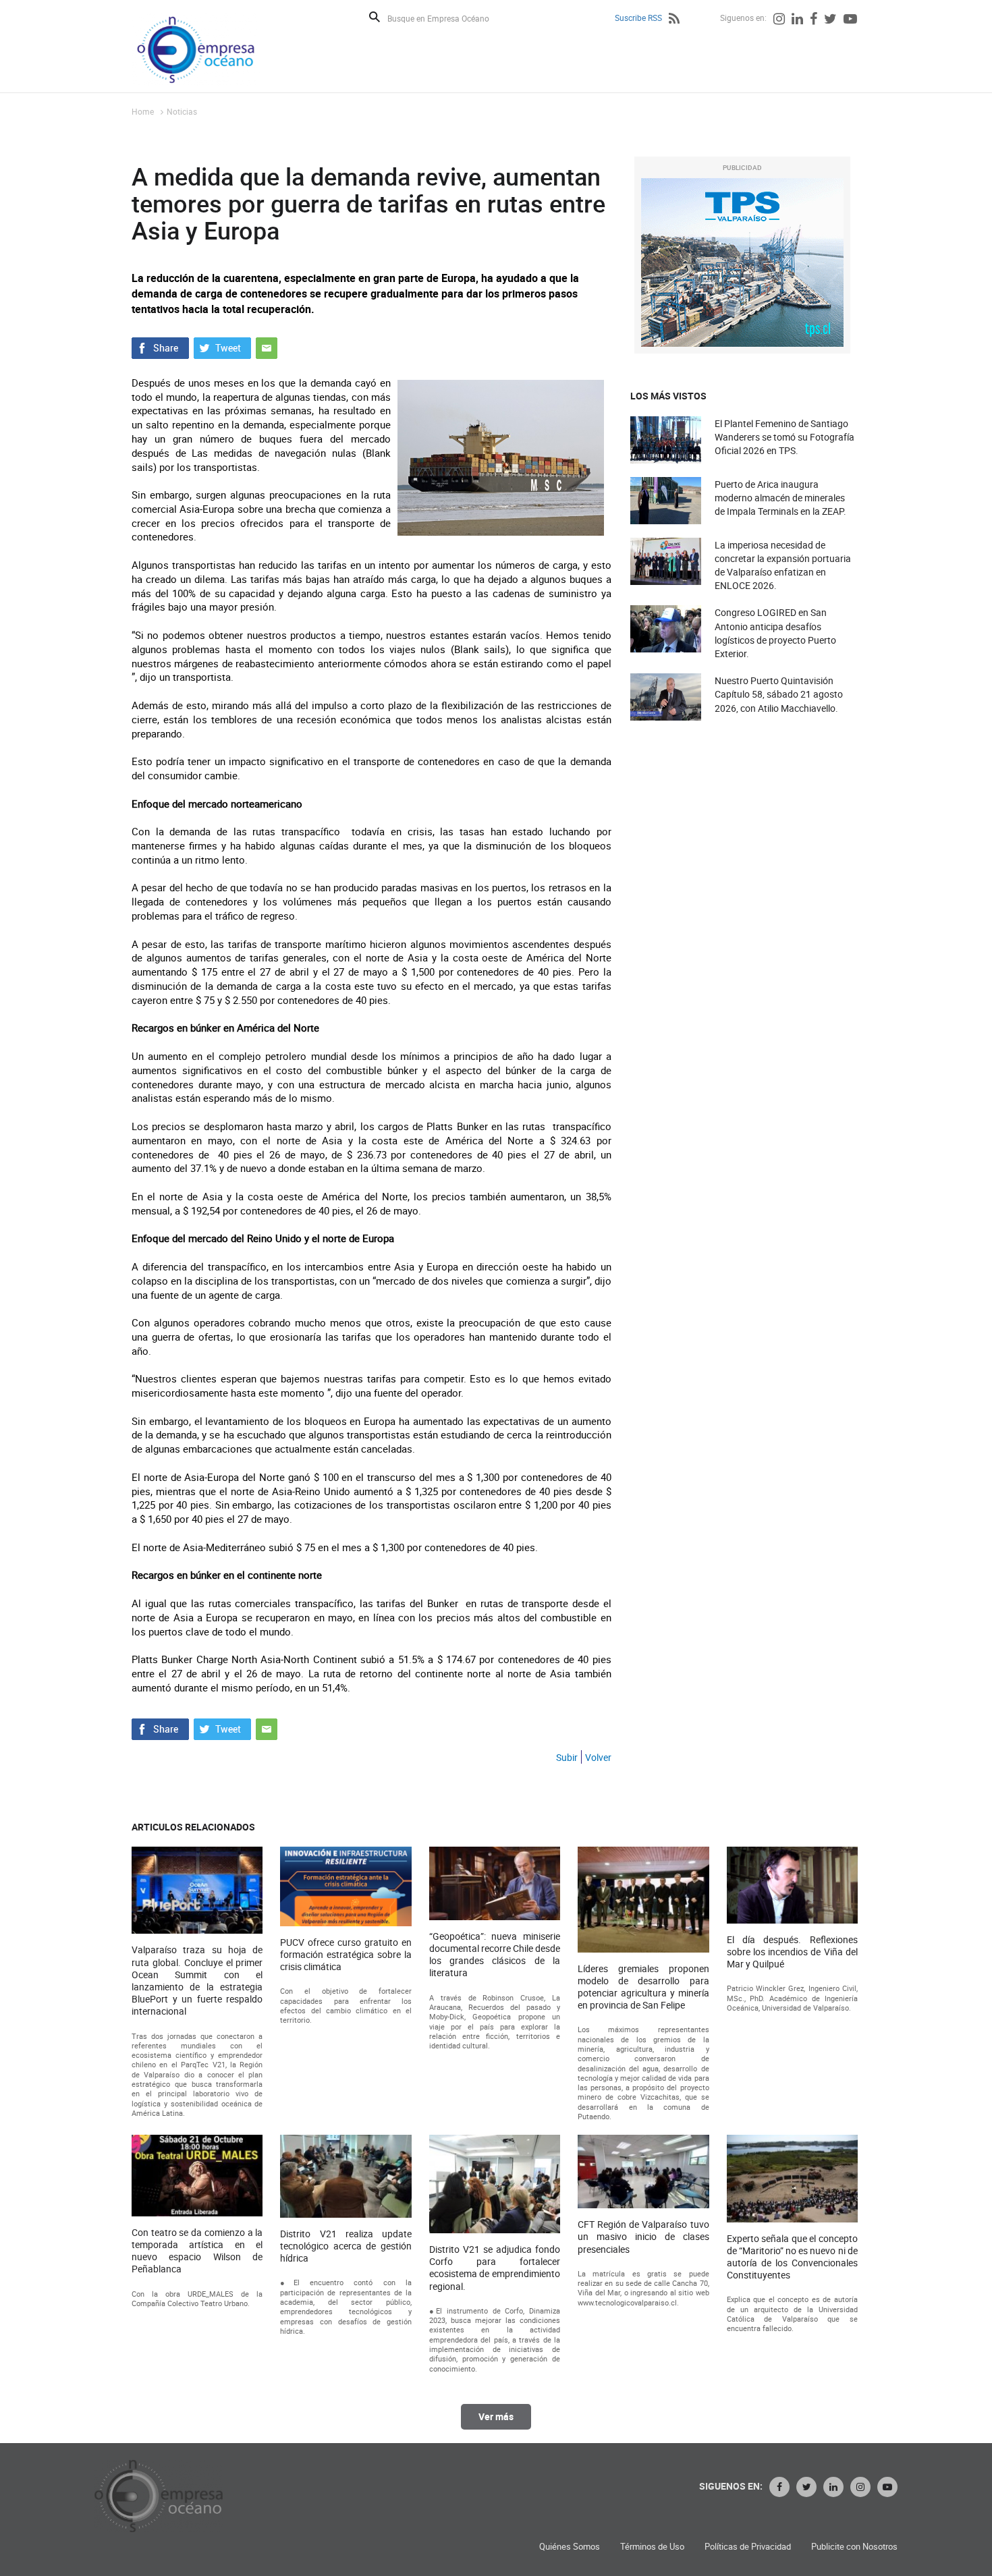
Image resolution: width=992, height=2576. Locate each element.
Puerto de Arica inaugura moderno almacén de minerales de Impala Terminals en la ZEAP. (780, 498)
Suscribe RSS (638, 18)
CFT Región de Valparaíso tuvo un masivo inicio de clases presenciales (643, 2237)
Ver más (496, 2416)
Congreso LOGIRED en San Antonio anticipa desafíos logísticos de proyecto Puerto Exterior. (775, 633)
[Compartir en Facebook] (160, 346)
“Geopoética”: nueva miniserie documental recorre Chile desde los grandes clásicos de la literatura (495, 1955)
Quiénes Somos (570, 2547)
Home (143, 111)
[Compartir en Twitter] (222, 346)
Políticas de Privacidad (748, 2547)
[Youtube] (850, 20)
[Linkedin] (797, 20)
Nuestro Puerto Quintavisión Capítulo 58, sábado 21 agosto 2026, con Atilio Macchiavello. (779, 694)
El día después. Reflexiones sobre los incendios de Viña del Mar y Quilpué (792, 1952)
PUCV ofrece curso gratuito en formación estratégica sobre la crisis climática (346, 1955)
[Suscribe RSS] (674, 20)
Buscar (375, 17)
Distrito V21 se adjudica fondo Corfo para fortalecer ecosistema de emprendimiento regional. (495, 2268)
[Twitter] (830, 20)
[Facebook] (814, 20)
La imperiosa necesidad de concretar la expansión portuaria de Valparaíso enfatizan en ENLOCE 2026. (783, 565)
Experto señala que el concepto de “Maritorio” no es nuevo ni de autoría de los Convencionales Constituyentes (792, 2257)
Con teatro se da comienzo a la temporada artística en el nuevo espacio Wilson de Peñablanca (197, 2251)
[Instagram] (779, 20)
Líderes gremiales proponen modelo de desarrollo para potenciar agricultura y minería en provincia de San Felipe (643, 1987)
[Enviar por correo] (267, 346)
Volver (598, 1757)
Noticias (182, 111)
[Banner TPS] (742, 262)
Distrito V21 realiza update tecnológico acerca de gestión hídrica (346, 2246)
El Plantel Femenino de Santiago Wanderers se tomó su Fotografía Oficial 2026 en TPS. (784, 437)
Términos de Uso (652, 2547)
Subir (567, 1757)
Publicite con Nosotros (854, 2547)
